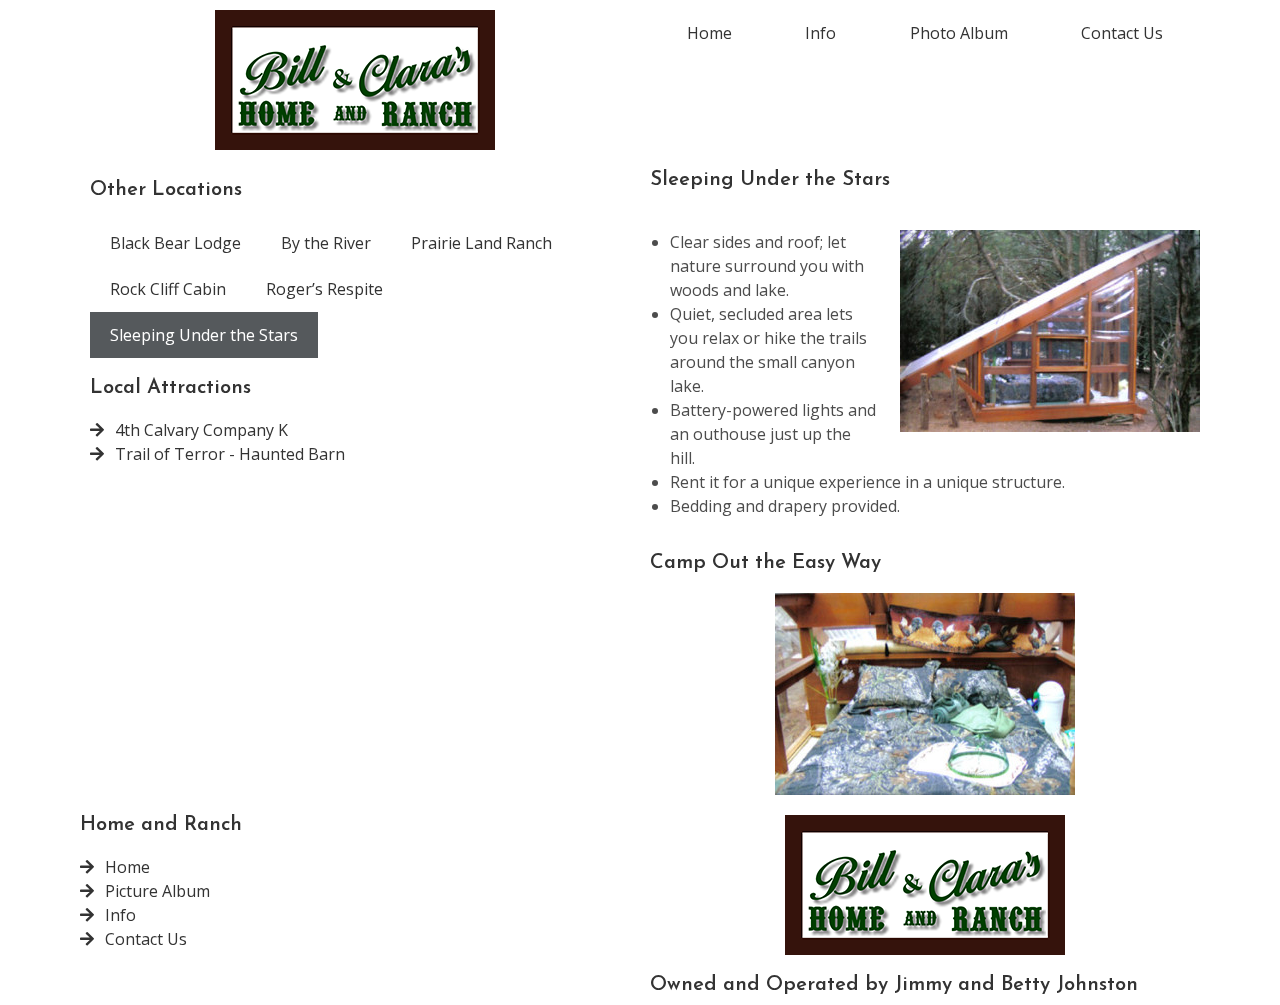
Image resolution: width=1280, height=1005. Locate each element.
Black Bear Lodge (175, 243)
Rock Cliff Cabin (168, 289)
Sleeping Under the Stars (204, 335)
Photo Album (959, 33)
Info (820, 33)
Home (709, 33)
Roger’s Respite (324, 289)
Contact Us (1122, 33)
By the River (326, 243)
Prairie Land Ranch (481, 243)
